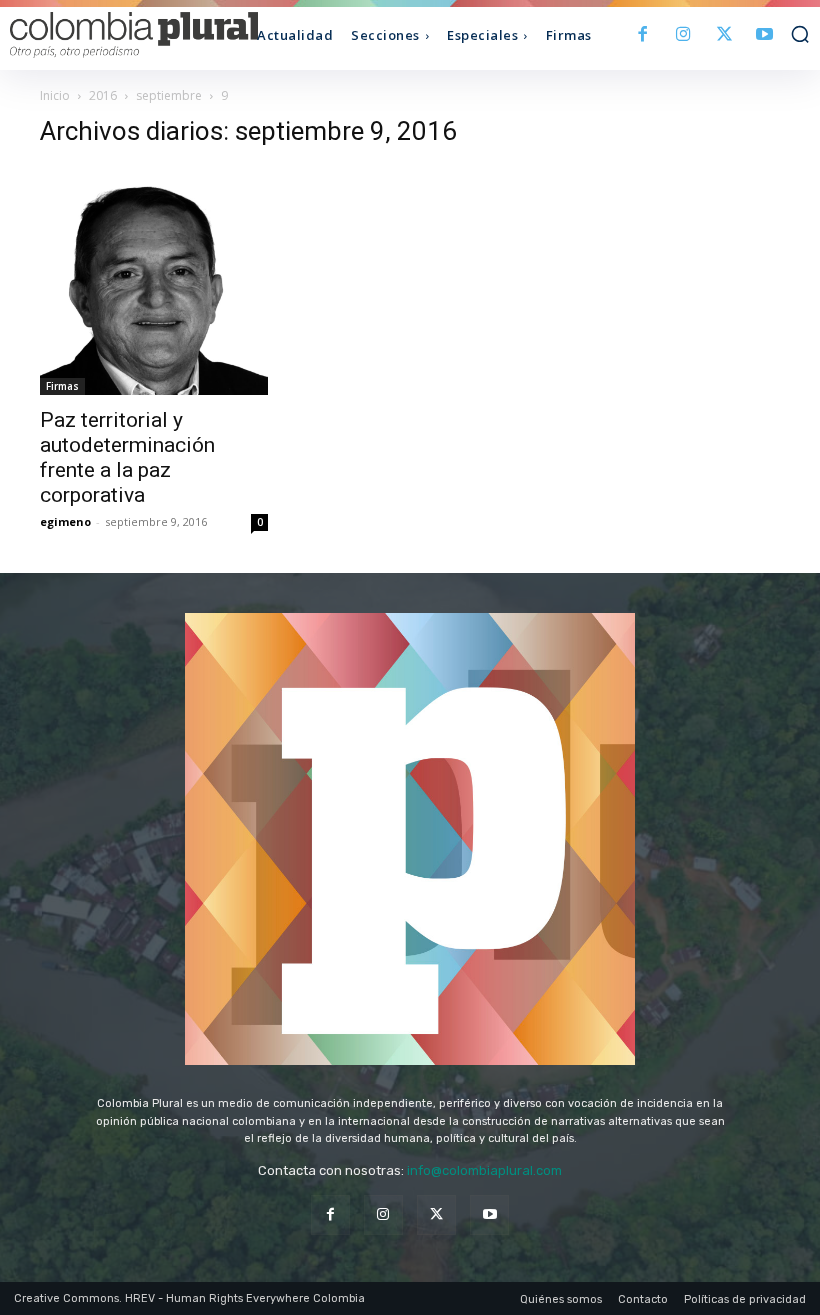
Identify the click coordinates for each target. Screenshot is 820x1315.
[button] (800, 34)
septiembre (169, 95)
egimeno (65, 521)
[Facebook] (643, 35)
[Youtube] (764, 35)
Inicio (55, 95)
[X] (724, 35)
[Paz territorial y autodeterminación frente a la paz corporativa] (154, 281)
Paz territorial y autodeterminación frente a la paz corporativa (127, 457)
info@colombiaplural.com (484, 1170)
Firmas (62, 386)
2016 (103, 95)
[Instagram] (683, 35)
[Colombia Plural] (110, 35)
